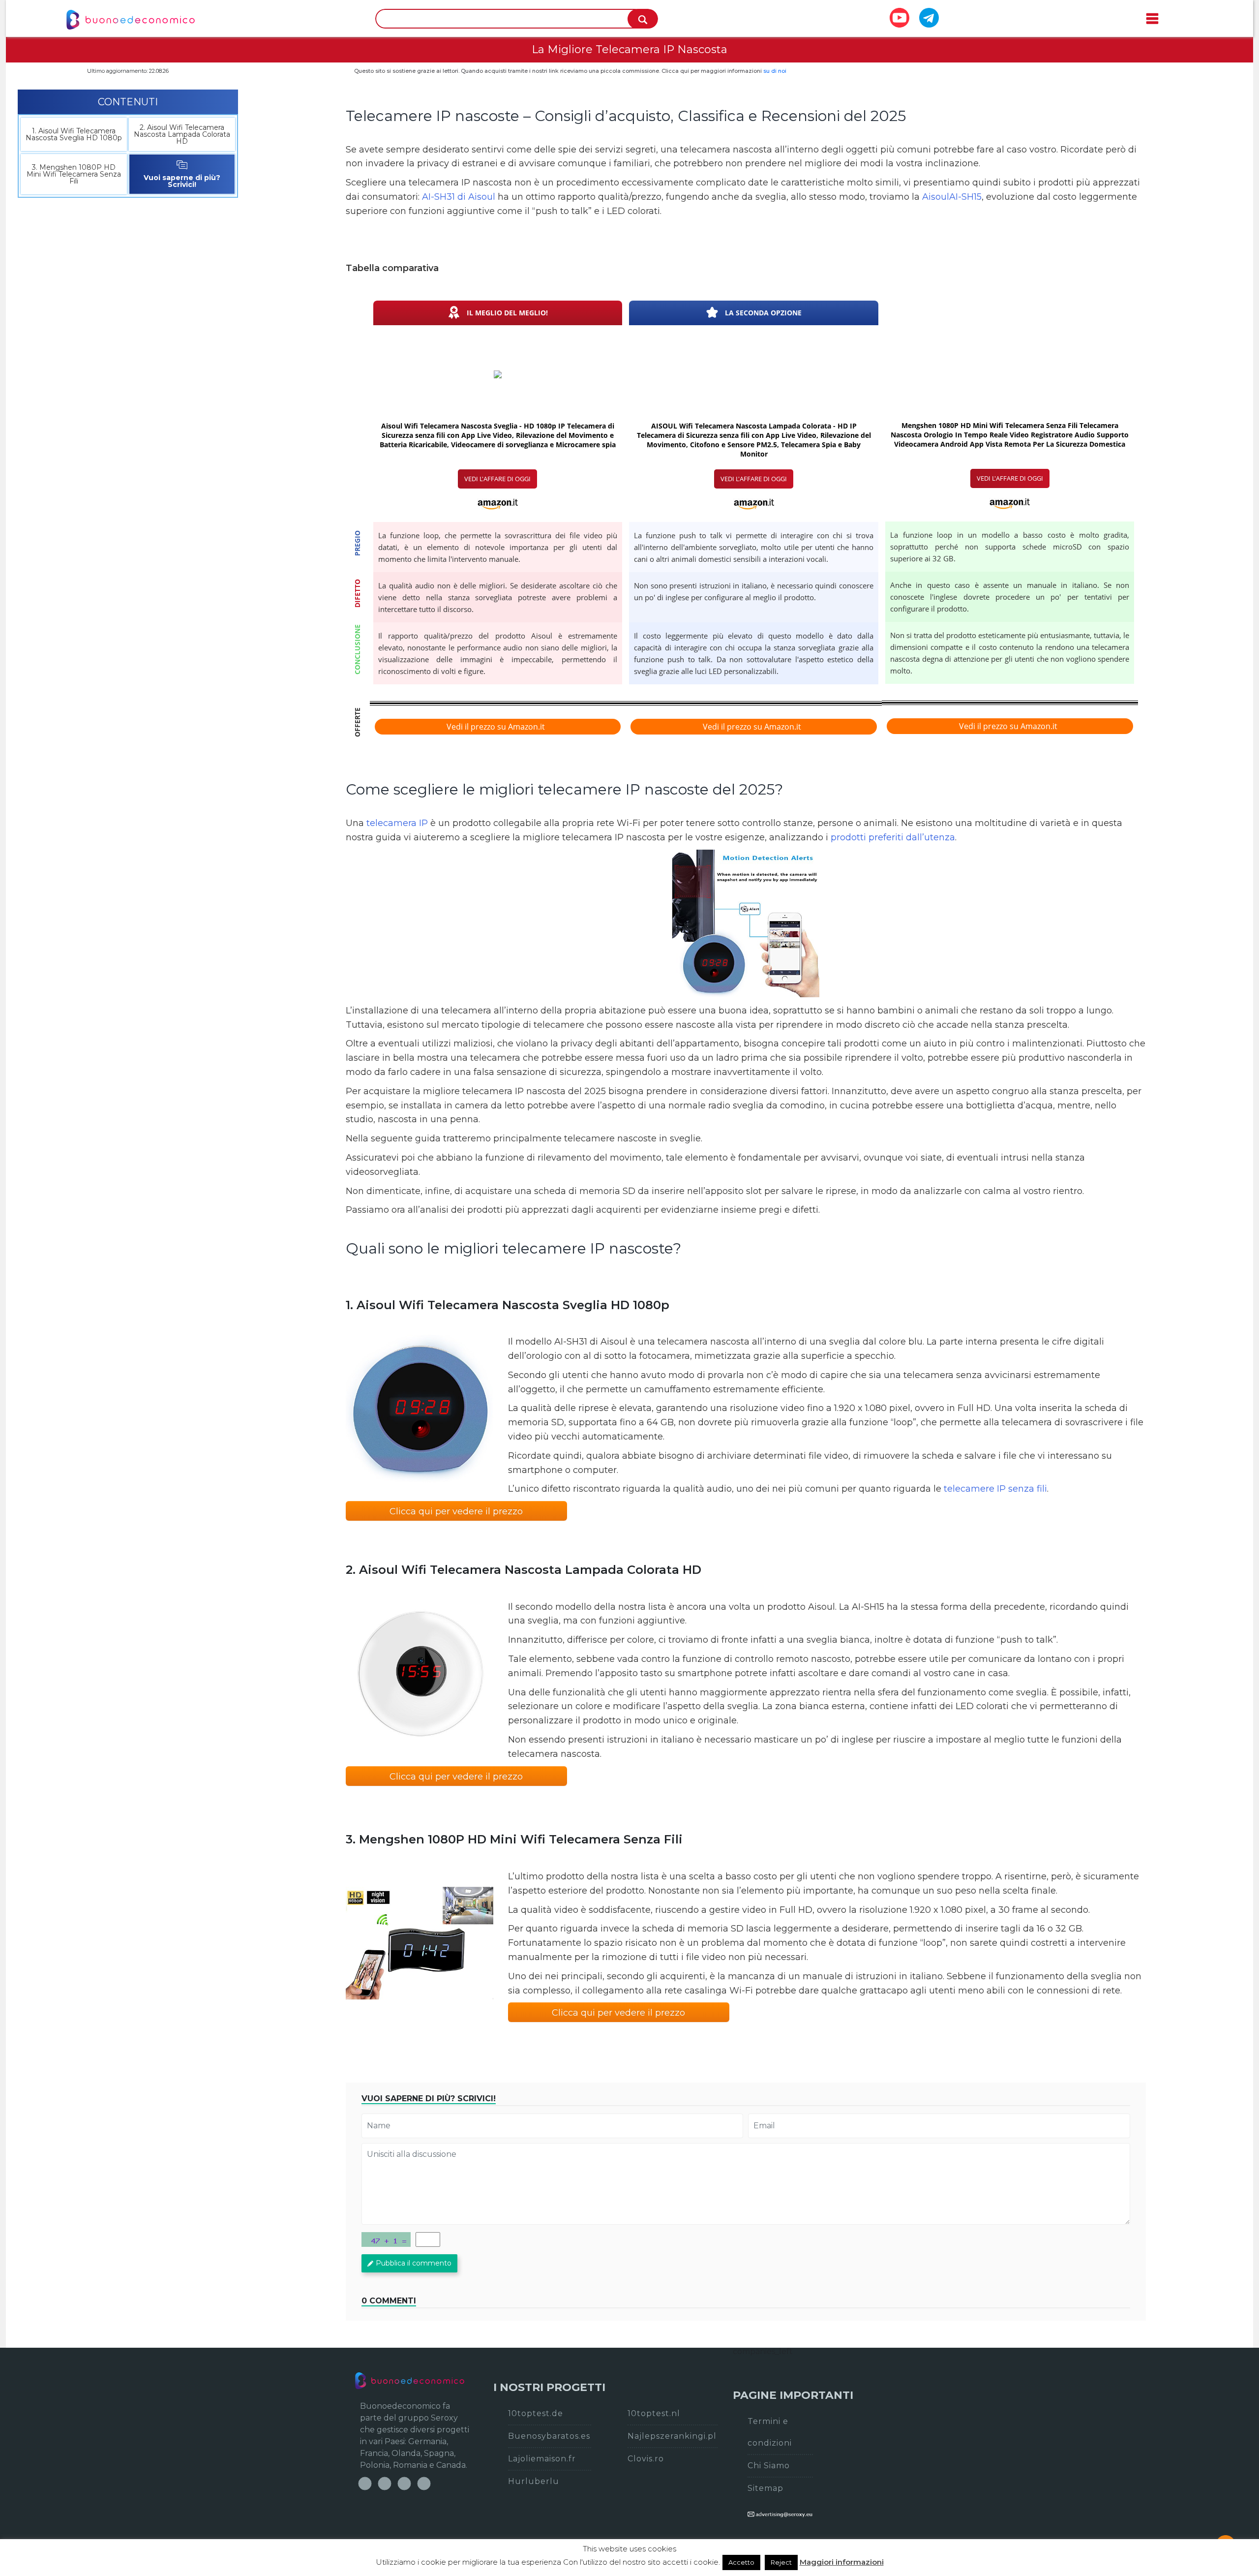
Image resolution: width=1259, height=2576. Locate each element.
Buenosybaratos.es (549, 2436)
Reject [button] (781, 2562)
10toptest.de (536, 2413)
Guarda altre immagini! (746, 923)
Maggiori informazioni (842, 2562)
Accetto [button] (741, 2562)
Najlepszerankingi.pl (672, 2436)
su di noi (775, 71)
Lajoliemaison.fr (542, 2459)
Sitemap (765, 2488)
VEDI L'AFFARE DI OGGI (497, 479)
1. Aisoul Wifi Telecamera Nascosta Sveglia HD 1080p (74, 134)
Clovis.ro (646, 2459)
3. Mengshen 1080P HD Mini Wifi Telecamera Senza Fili (74, 174)
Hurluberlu (534, 2481)
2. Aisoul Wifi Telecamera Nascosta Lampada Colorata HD (182, 134)
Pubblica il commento (414, 2263)
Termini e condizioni (770, 2432)
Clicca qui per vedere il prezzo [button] (456, 1511)
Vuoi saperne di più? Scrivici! (182, 181)
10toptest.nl (654, 2413)
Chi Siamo (769, 2466)
